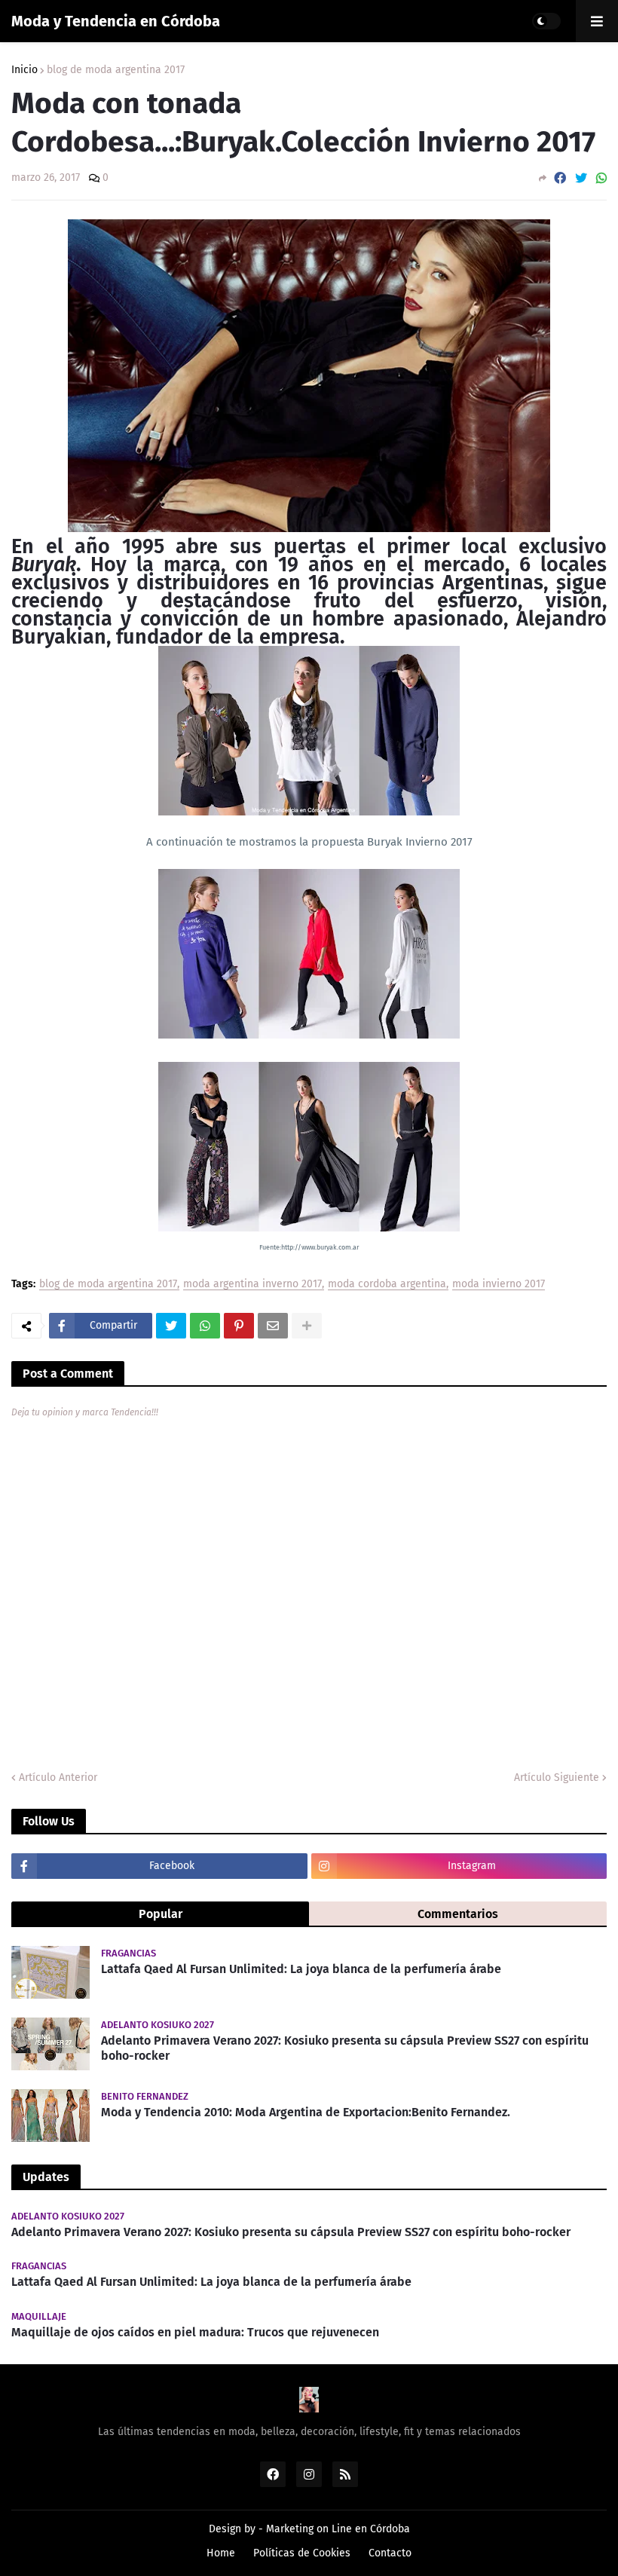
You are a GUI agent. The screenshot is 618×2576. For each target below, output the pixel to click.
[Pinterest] (239, 1326)
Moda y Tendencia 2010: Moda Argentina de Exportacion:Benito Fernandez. (306, 2112)
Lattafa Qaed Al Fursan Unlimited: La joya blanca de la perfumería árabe (301, 1969)
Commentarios (458, 1914)
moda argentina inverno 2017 (252, 1285)
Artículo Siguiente (557, 1778)
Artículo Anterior (58, 1778)
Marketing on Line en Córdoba (338, 2529)
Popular (161, 1914)
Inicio (24, 70)
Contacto (390, 2553)
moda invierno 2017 (499, 1285)
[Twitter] (581, 178)
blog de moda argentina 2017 (116, 70)
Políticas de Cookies (302, 2553)
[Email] (273, 1326)
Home (221, 2553)
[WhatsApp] (601, 178)
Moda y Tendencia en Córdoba (116, 21)
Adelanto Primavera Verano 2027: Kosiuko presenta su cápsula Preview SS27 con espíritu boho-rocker (345, 2048)
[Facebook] (560, 178)
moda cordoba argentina (387, 1285)
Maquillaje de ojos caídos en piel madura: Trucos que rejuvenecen (195, 2332)
